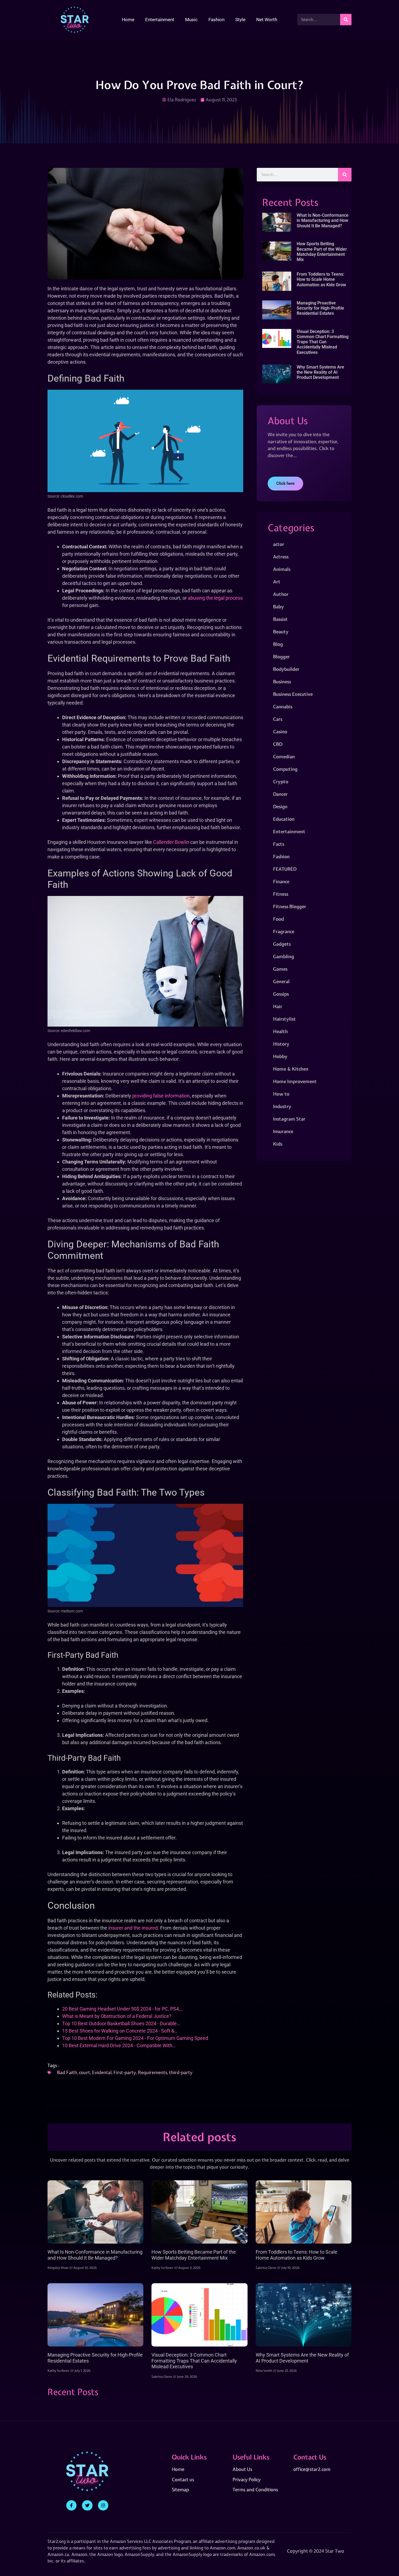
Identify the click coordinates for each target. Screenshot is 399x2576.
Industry (282, 1106)
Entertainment (160, 20)
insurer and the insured (133, 1928)
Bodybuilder (286, 669)
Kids (278, 1144)
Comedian (284, 757)
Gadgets (282, 944)
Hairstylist (284, 1019)
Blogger (281, 657)
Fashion (216, 20)
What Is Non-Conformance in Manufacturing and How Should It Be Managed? (323, 220)
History (281, 1044)
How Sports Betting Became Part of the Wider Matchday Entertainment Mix (322, 252)
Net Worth (267, 20)
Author (281, 594)
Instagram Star (289, 1119)
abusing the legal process (215, 598)
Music (191, 20)
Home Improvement (295, 1081)
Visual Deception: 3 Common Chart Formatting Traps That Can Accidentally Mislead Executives (323, 342)
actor (279, 544)
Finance (281, 881)
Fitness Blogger (290, 906)
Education (284, 819)
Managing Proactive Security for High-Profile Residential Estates (320, 308)
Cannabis (283, 707)
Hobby (280, 1056)
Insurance (283, 1131)
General (281, 981)
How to (281, 1094)
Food (278, 919)
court (85, 2072)
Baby (278, 607)
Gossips (281, 994)
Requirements (153, 2072)
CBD (278, 744)
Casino (280, 732)
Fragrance (284, 931)
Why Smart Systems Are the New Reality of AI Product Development (320, 372)
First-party (125, 2072)
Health (280, 1031)
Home (128, 20)
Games (280, 969)
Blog (278, 644)
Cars (278, 719)
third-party (181, 2072)
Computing (285, 769)
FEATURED (285, 869)
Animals (282, 569)
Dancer (280, 794)
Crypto (281, 781)
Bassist (280, 619)
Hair (278, 1006)
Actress (281, 557)
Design (280, 806)
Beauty (281, 632)
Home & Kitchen (291, 1069)
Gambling (284, 956)
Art (277, 582)
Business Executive (293, 694)
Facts (279, 844)
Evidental (102, 2072)
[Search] (346, 20)
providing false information (161, 1096)
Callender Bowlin (171, 842)
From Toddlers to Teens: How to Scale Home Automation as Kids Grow (321, 279)
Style (240, 20)
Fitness (281, 894)
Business (282, 682)
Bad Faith (67, 2072)
